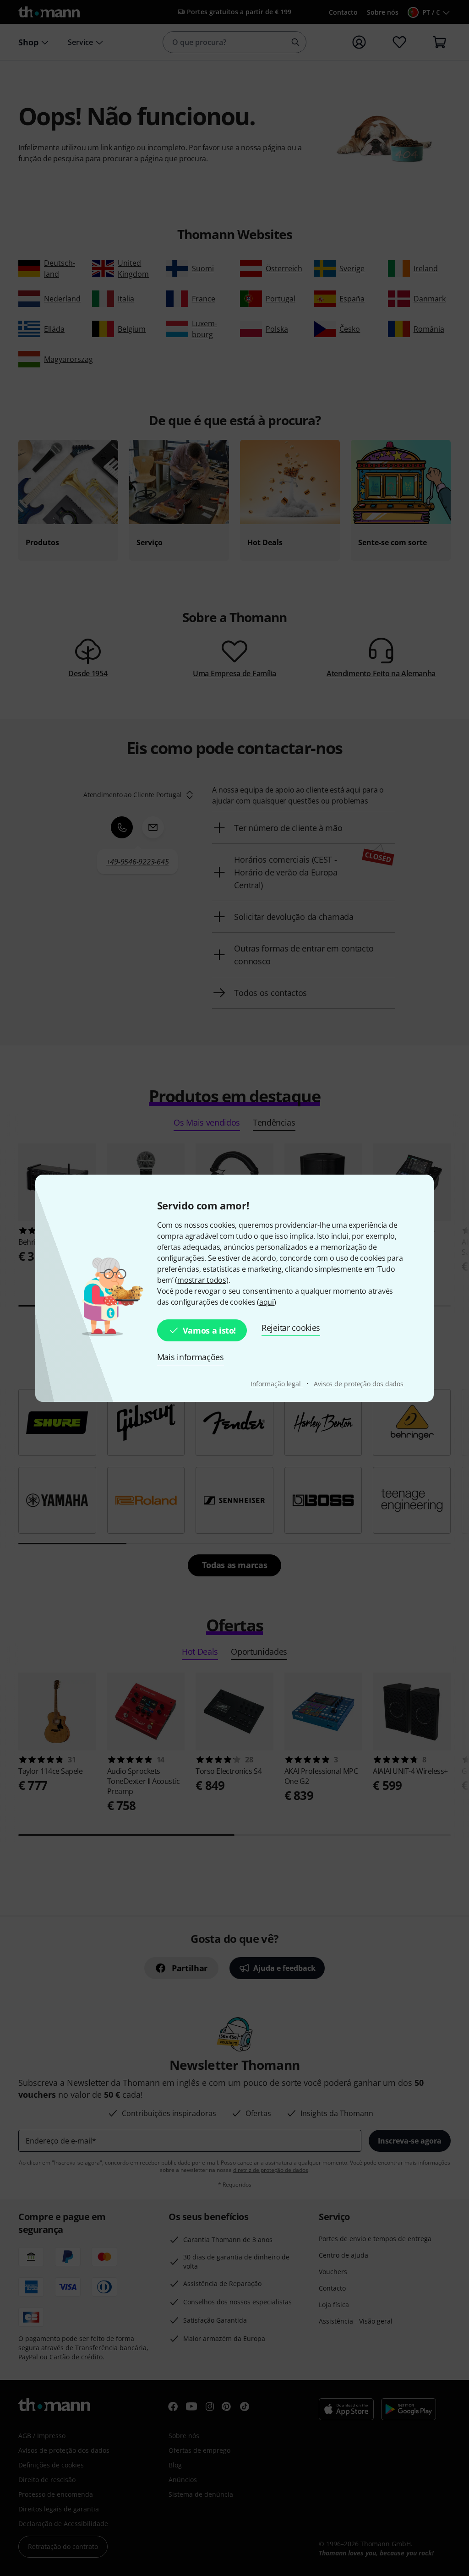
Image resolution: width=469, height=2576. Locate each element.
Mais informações (191, 1357)
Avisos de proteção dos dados (359, 1384)
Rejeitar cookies (291, 1328)
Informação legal (277, 1384)
